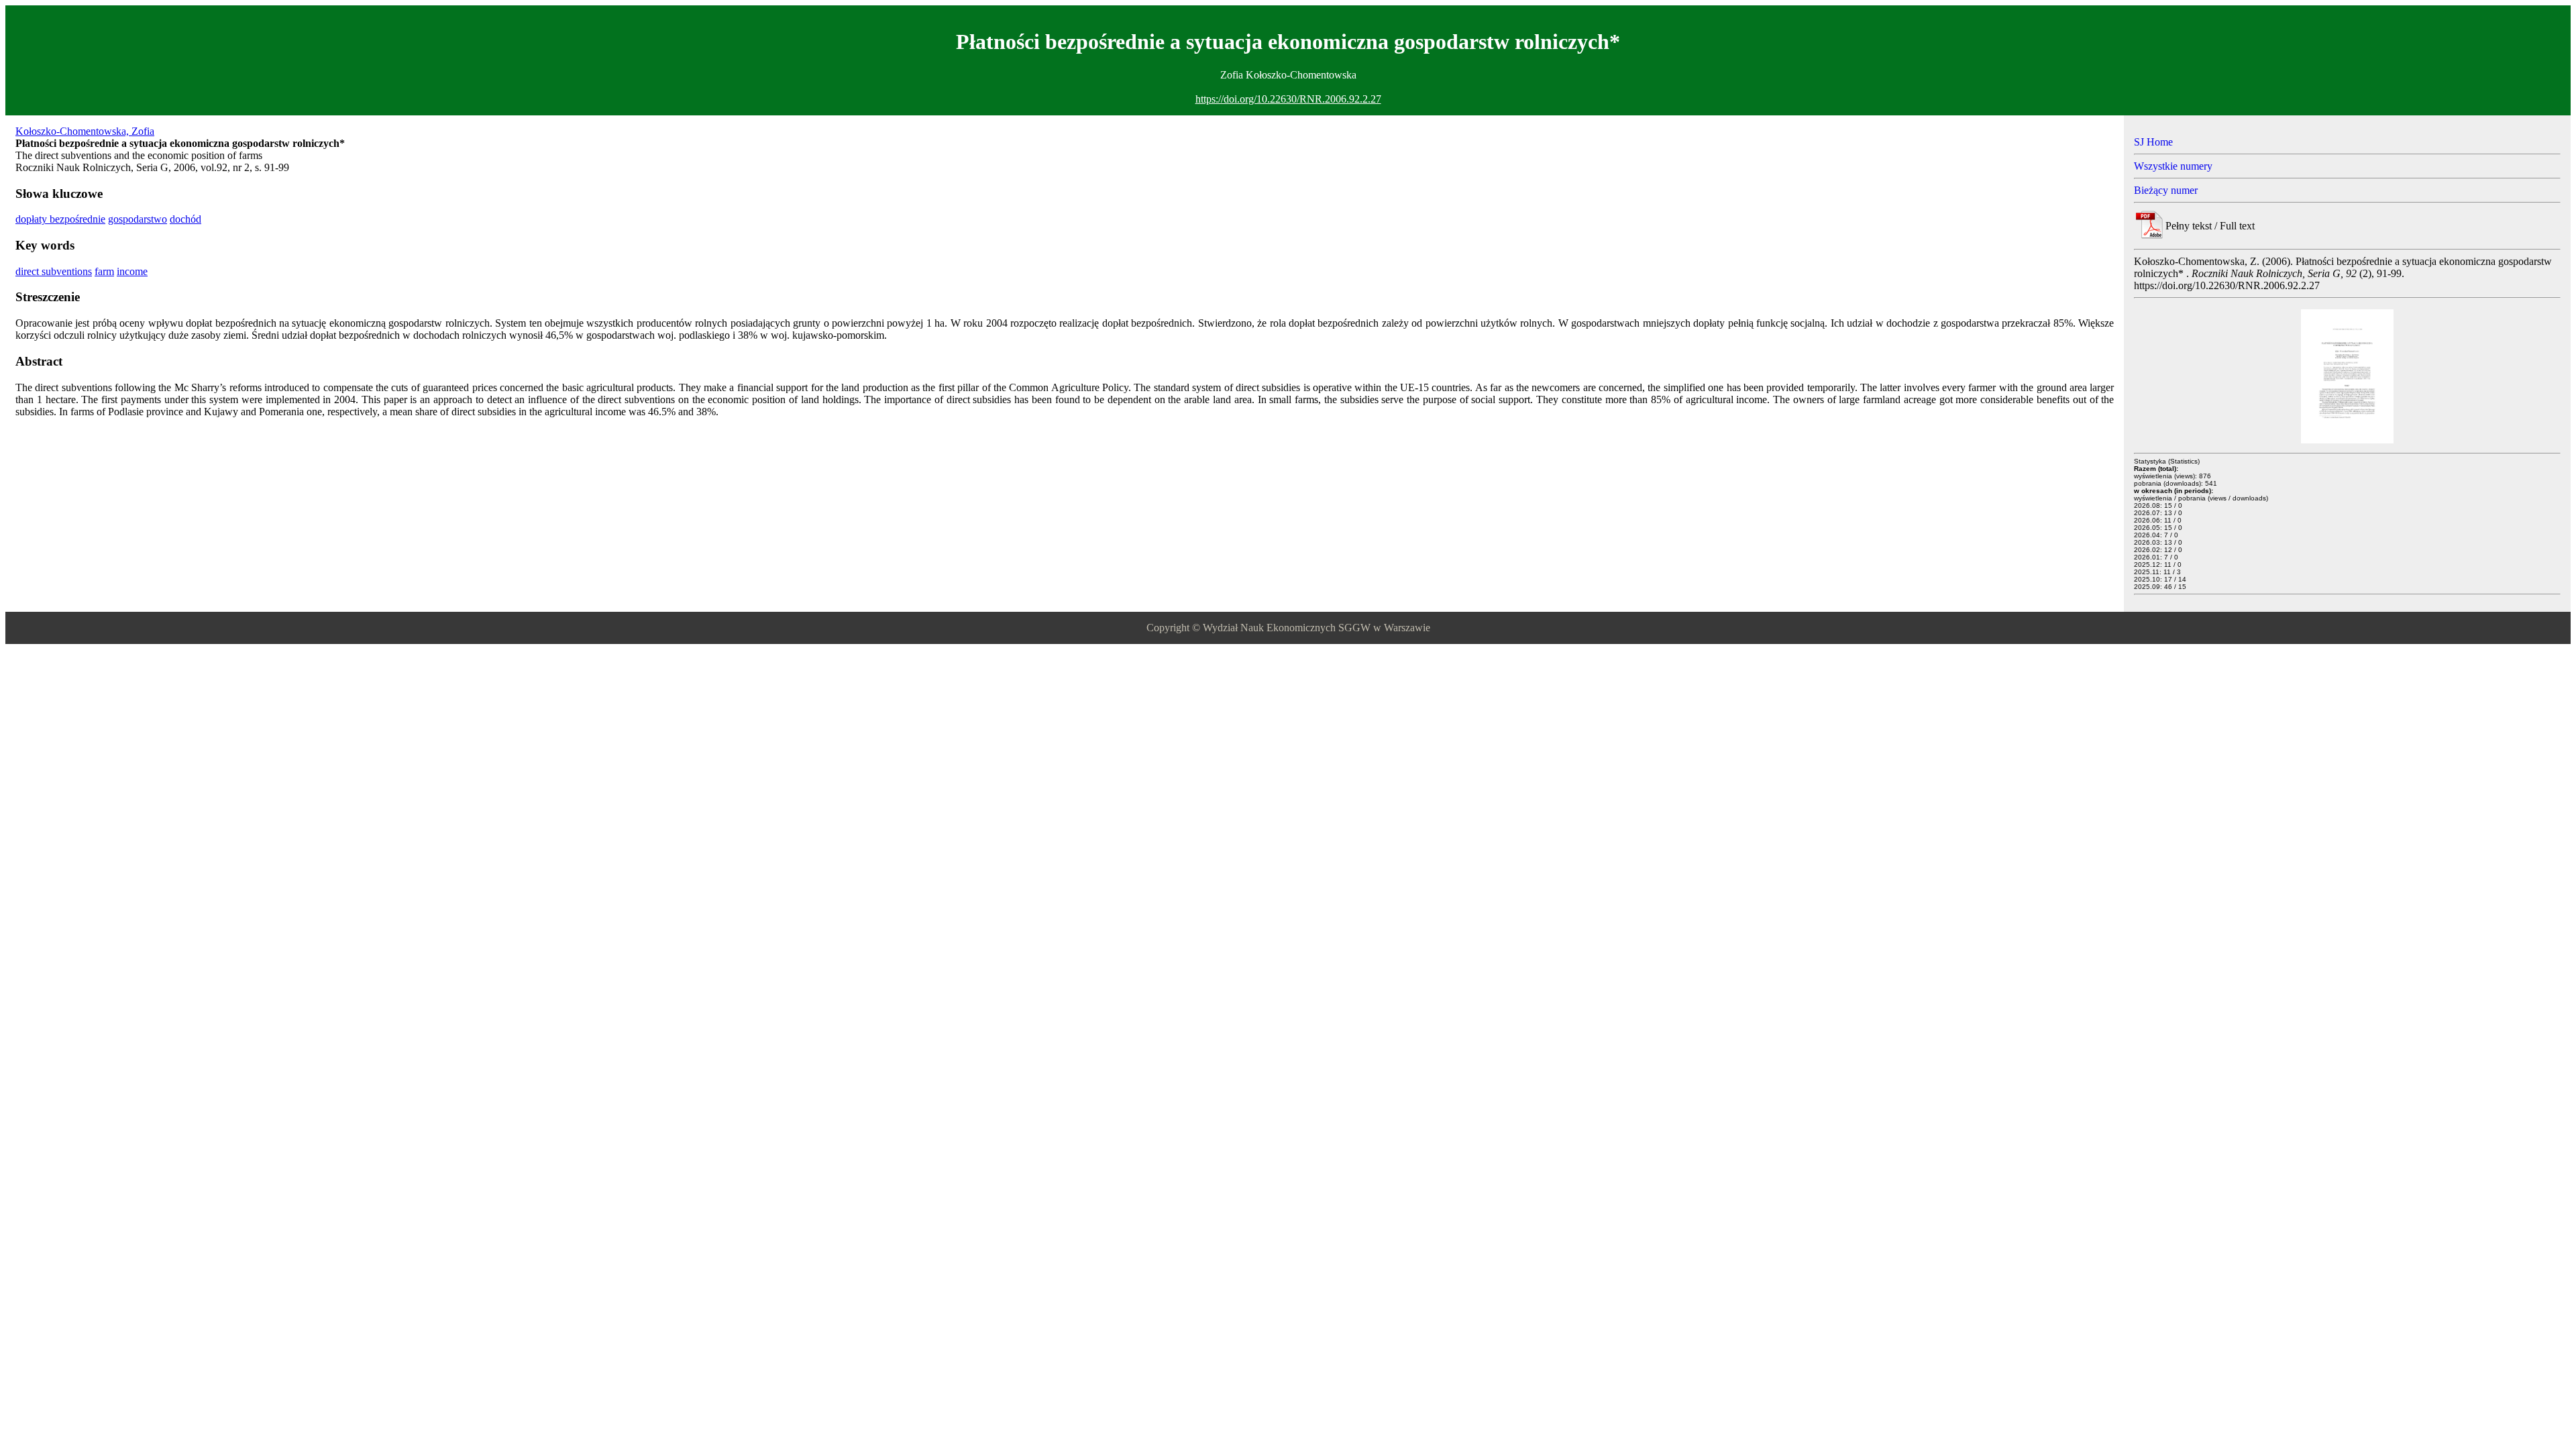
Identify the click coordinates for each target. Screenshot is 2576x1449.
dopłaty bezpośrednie (60, 219)
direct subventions (54, 271)
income (132, 271)
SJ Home (2153, 142)
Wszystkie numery (2173, 166)
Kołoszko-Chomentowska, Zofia (85, 131)
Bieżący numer (2166, 190)
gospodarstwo (138, 219)
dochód (185, 219)
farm (104, 271)
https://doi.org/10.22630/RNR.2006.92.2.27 (1288, 99)
